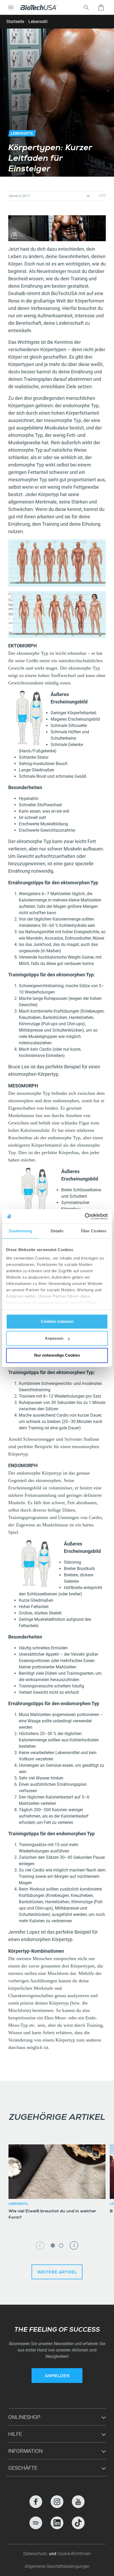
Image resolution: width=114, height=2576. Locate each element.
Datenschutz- (36, 2554)
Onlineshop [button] (24, 2417)
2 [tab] (61, 2245)
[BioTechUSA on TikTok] (78, 2523)
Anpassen (54, 1338)
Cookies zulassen (57, 1321)
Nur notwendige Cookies (57, 1355)
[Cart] (101, 7)
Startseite (15, 22)
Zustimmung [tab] (21, 1231)
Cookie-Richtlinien (74, 2554)
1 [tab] (53, 2245)
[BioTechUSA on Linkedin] (57, 2523)
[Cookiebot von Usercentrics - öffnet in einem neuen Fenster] (85, 1216)
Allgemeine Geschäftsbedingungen (57, 2566)
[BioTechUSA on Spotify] (36, 2523)
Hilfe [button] (15, 2434)
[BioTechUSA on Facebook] (36, 2502)
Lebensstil (38, 22)
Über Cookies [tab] (94, 1231)
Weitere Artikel (57, 2273)
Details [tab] (57, 1231)
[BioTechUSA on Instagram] (57, 2502)
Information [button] (25, 2451)
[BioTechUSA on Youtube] (78, 2502)
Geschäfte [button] (23, 2468)
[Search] (86, 7)
